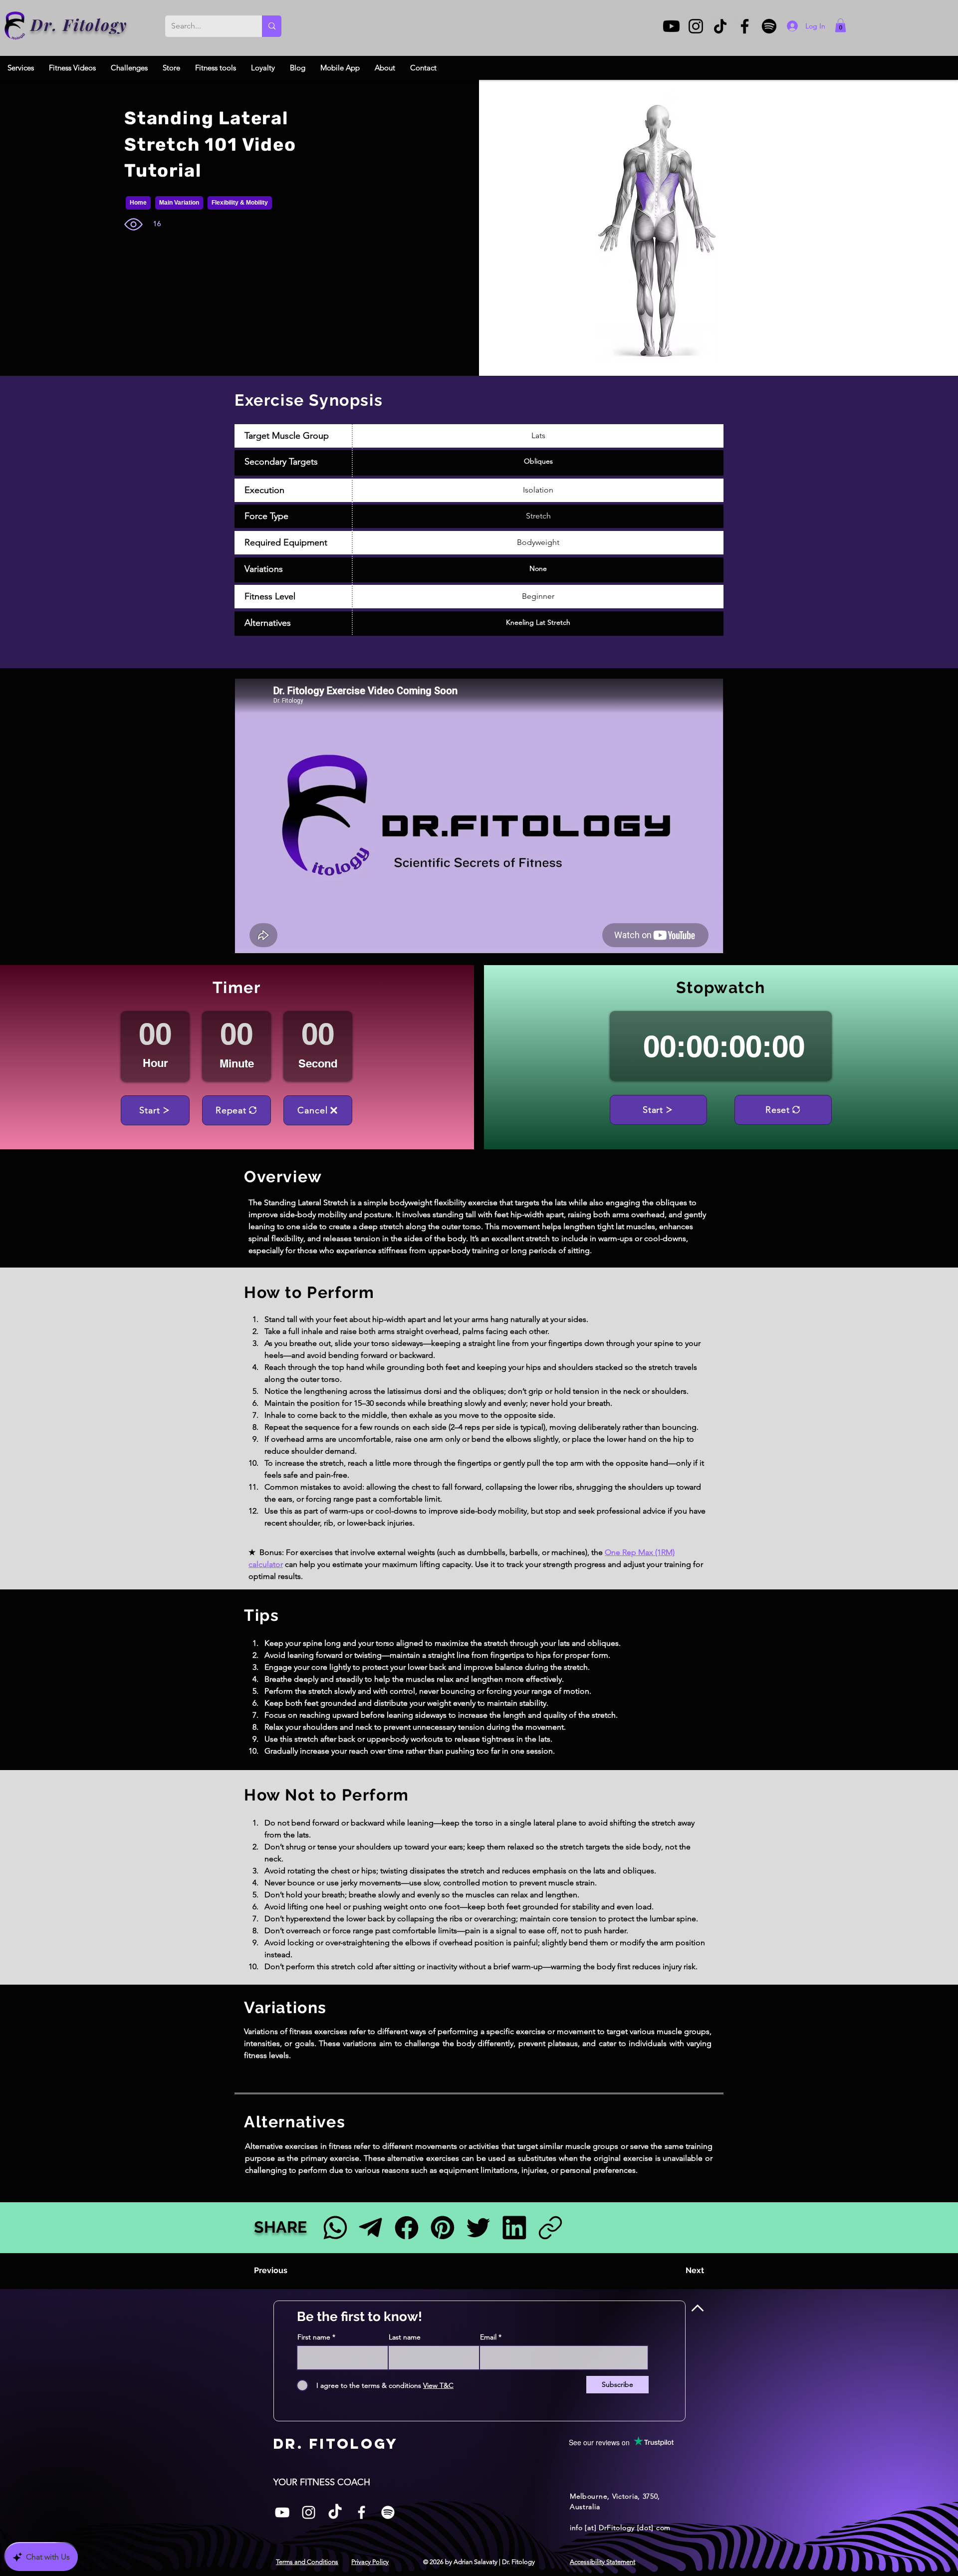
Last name (405, 2337)
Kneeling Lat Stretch (538, 622)
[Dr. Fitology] (15, 26)
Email (488, 2337)
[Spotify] (769, 26)
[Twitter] (478, 2227)
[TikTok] (720, 26)
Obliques (538, 461)
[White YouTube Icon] (282, 2512)
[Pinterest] (442, 2227)
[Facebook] (745, 26)
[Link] (550, 2227)
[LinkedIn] (514, 2227)
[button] (840, 25)
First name (314, 2337)
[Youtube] (671, 26)
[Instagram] (696, 26)
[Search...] (272, 26)
